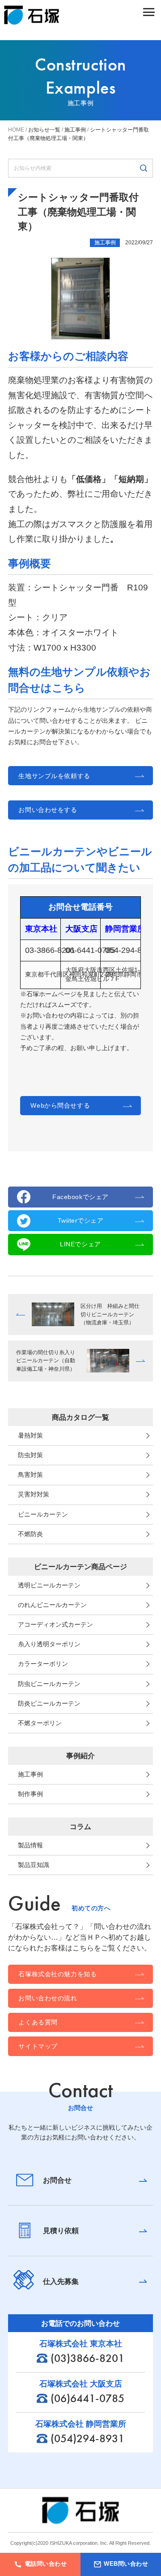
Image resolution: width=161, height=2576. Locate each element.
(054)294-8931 (87, 2438)
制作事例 (30, 1794)
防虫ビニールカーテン (49, 1684)
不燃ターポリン (40, 1723)
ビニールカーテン (43, 1514)
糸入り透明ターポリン (49, 1644)
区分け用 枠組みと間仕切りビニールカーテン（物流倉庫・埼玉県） (110, 1314)
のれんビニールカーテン (52, 1605)
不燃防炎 (30, 1534)
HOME (16, 130)
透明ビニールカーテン (49, 1585)
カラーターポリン (43, 1664)
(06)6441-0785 (87, 2398)
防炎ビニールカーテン (49, 1703)
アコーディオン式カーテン (55, 1624)
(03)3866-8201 (87, 2358)
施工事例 (30, 1774)
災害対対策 (34, 1494)
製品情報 (30, 1845)
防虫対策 (30, 1455)
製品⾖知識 (34, 1865)
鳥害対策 (30, 1475)
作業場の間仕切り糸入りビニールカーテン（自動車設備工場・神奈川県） (46, 1361)
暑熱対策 (30, 1435)
